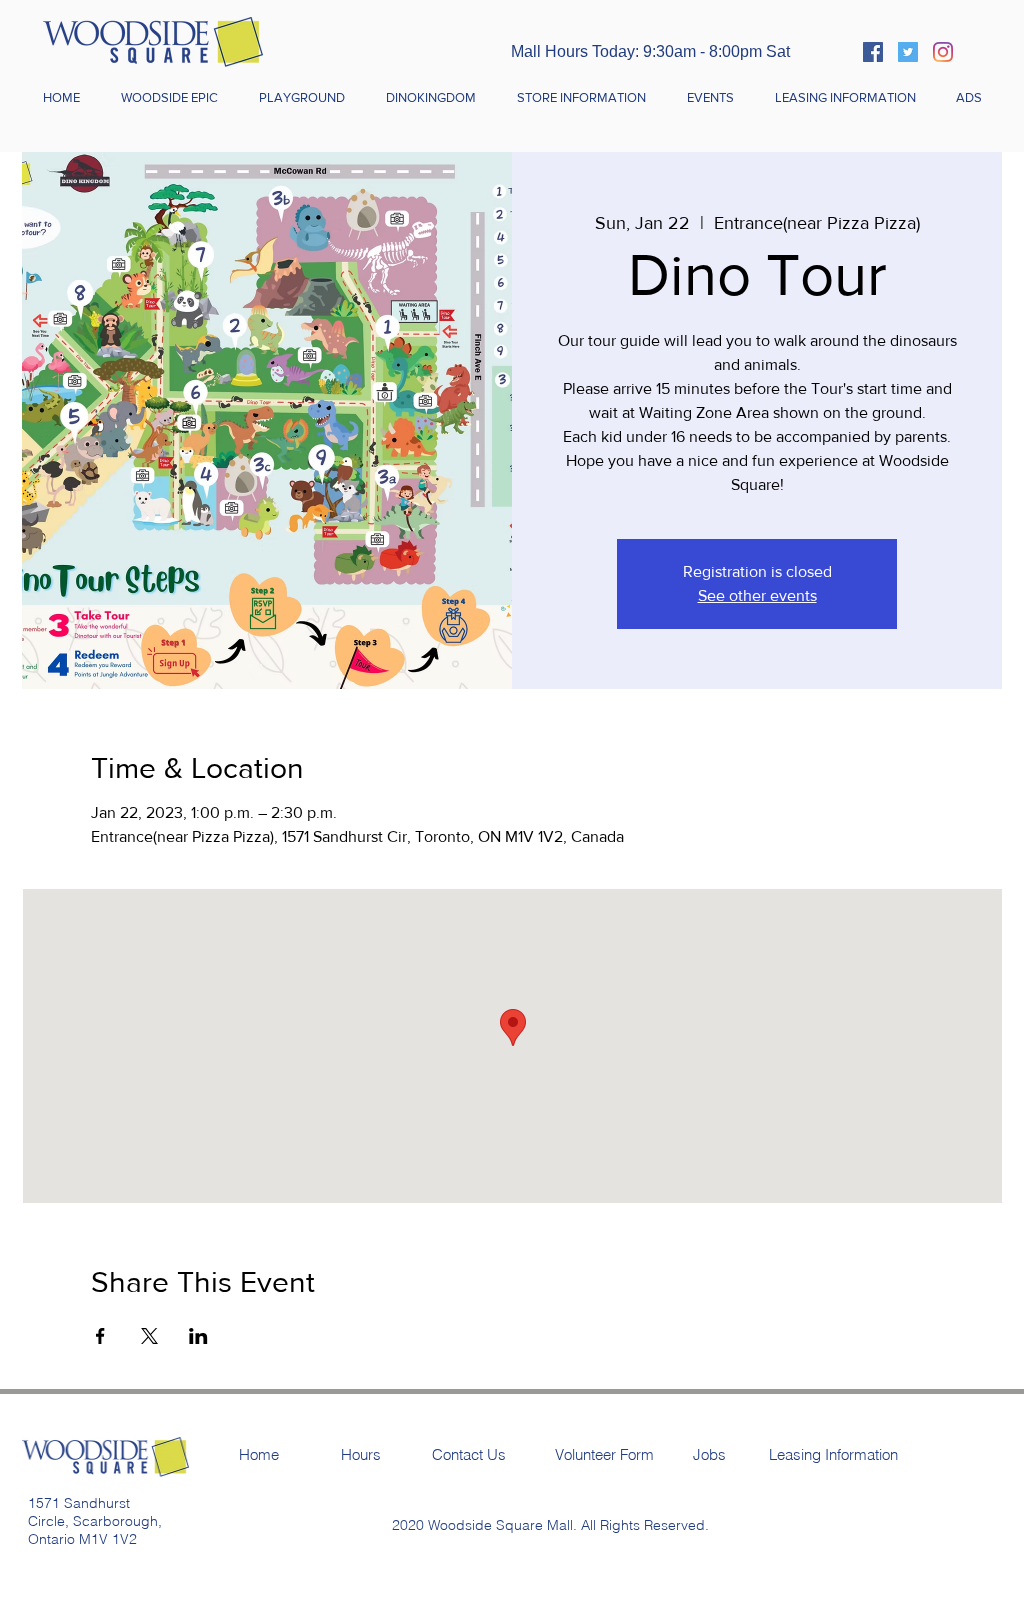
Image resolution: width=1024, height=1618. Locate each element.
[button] (581, 98)
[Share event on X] (149, 1336)
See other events (757, 595)
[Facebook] (873, 52)
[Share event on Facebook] (100, 1336)
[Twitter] (908, 52)
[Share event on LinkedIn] (198, 1336)
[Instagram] (943, 52)
